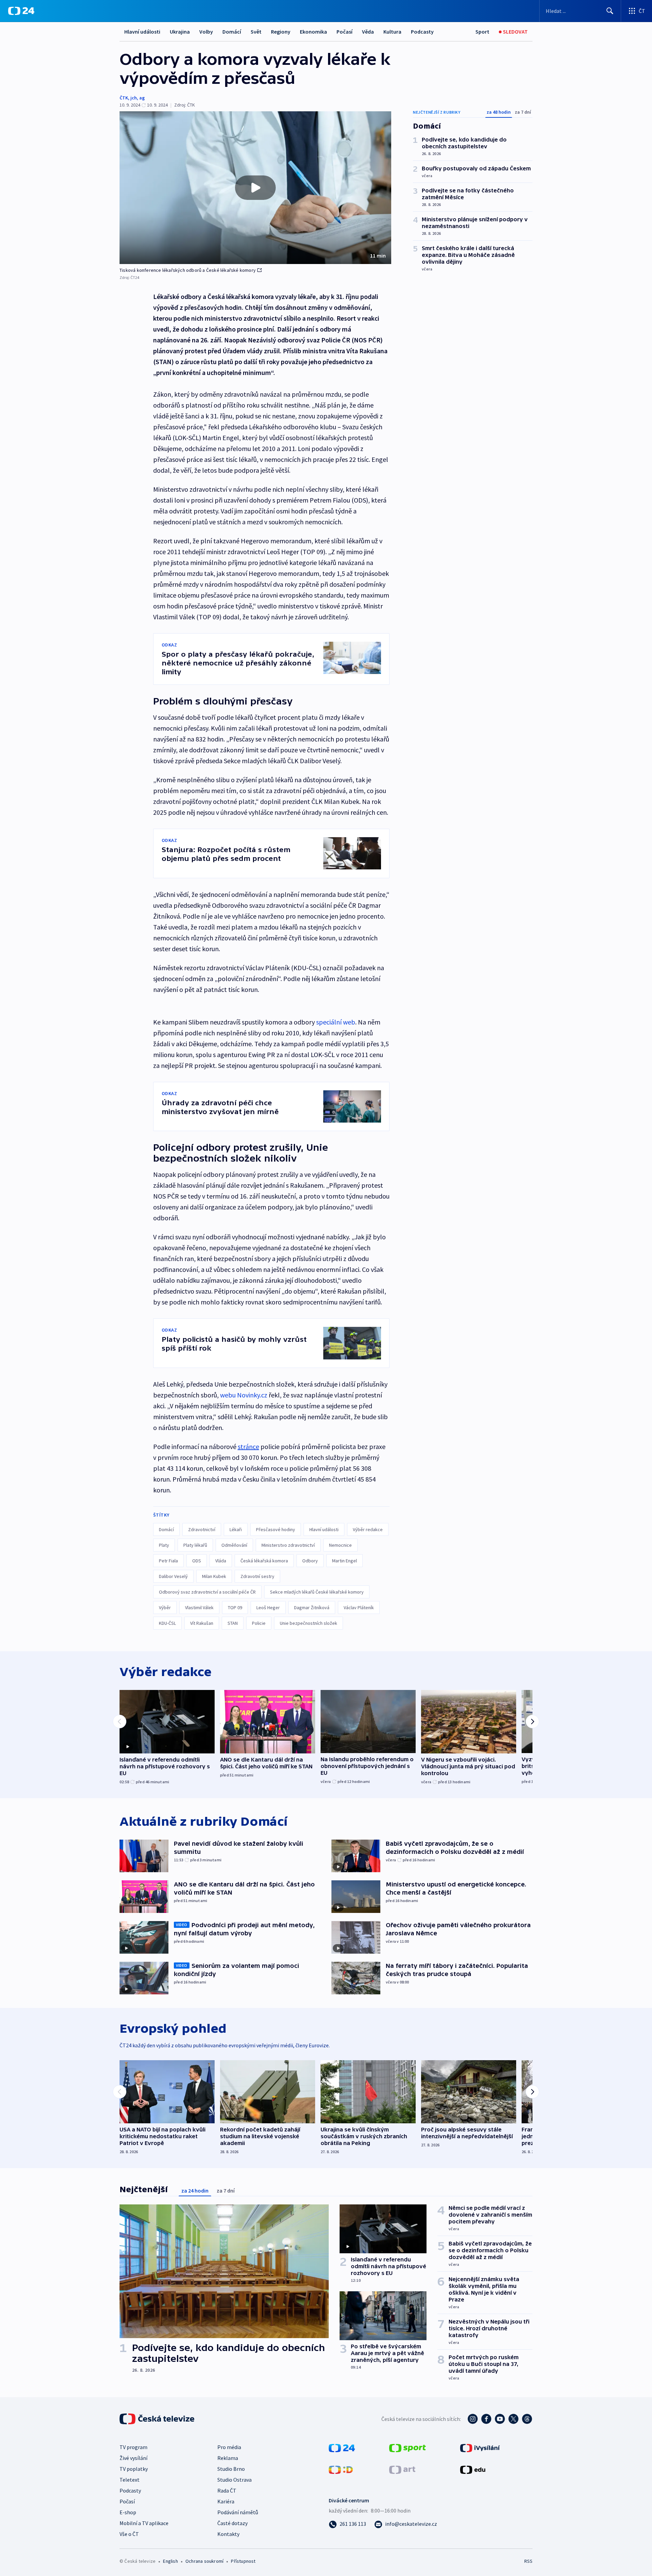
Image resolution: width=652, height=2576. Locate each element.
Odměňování (234, 1545)
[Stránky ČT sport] (407, 2447)
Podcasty (422, 32)
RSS (528, 2561)
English (170, 2561)
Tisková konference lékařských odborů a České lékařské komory (188, 270)
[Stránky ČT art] (402, 2469)
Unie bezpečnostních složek (309, 1623)
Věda (368, 32)
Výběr (165, 1607)
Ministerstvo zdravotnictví (288, 1545)
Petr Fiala (168, 1561)
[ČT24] (21, 11)
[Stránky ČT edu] (473, 2469)
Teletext (130, 2480)
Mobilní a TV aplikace (144, 2523)
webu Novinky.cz (244, 1395)
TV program (133, 2447)
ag (142, 98)
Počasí (345, 32)
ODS (197, 1561)
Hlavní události (142, 32)
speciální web (336, 1022)
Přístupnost (243, 2561)
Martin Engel (345, 1561)
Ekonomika (313, 32)
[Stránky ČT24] (342, 2447)
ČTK (124, 98)
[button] (255, 188)
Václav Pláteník (359, 1607)
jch (134, 98)
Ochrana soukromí (204, 2561)
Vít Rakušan (202, 1623)
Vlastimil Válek (199, 1607)
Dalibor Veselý (173, 1576)
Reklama (228, 2458)
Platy (164, 1545)
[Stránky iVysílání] (480, 2447)
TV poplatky (134, 2469)
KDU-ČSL (167, 1623)
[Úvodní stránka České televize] (158, 2419)
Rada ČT (227, 2490)
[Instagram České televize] (473, 2419)
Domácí (232, 32)
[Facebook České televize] (486, 2419)
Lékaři (236, 1529)
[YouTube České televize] (500, 2419)
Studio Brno (231, 2469)
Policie (259, 1623)
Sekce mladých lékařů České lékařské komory (317, 1592)
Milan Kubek (214, 1576)
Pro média (229, 2447)
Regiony (281, 32)
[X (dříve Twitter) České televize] (513, 2419)
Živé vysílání (133, 2458)
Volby (206, 32)
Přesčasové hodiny (276, 1529)
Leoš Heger (268, 1607)
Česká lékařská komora (264, 1561)
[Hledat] (610, 11)
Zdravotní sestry (257, 1576)
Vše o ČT (129, 2534)
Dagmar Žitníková (312, 1607)
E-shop (128, 2512)
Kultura (392, 32)
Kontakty (228, 2534)
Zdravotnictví (202, 1529)
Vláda (221, 1561)
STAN (233, 1623)
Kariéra (226, 2501)
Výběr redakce (368, 1529)
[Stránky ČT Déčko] (341, 2469)
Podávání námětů (238, 2512)
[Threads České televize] (527, 2419)
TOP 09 (235, 1607)
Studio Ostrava (234, 2480)
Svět (256, 32)
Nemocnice (340, 1545)
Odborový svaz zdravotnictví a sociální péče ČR (207, 1592)
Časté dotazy (232, 2523)
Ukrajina (180, 32)
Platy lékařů (195, 1545)
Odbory (310, 1561)
